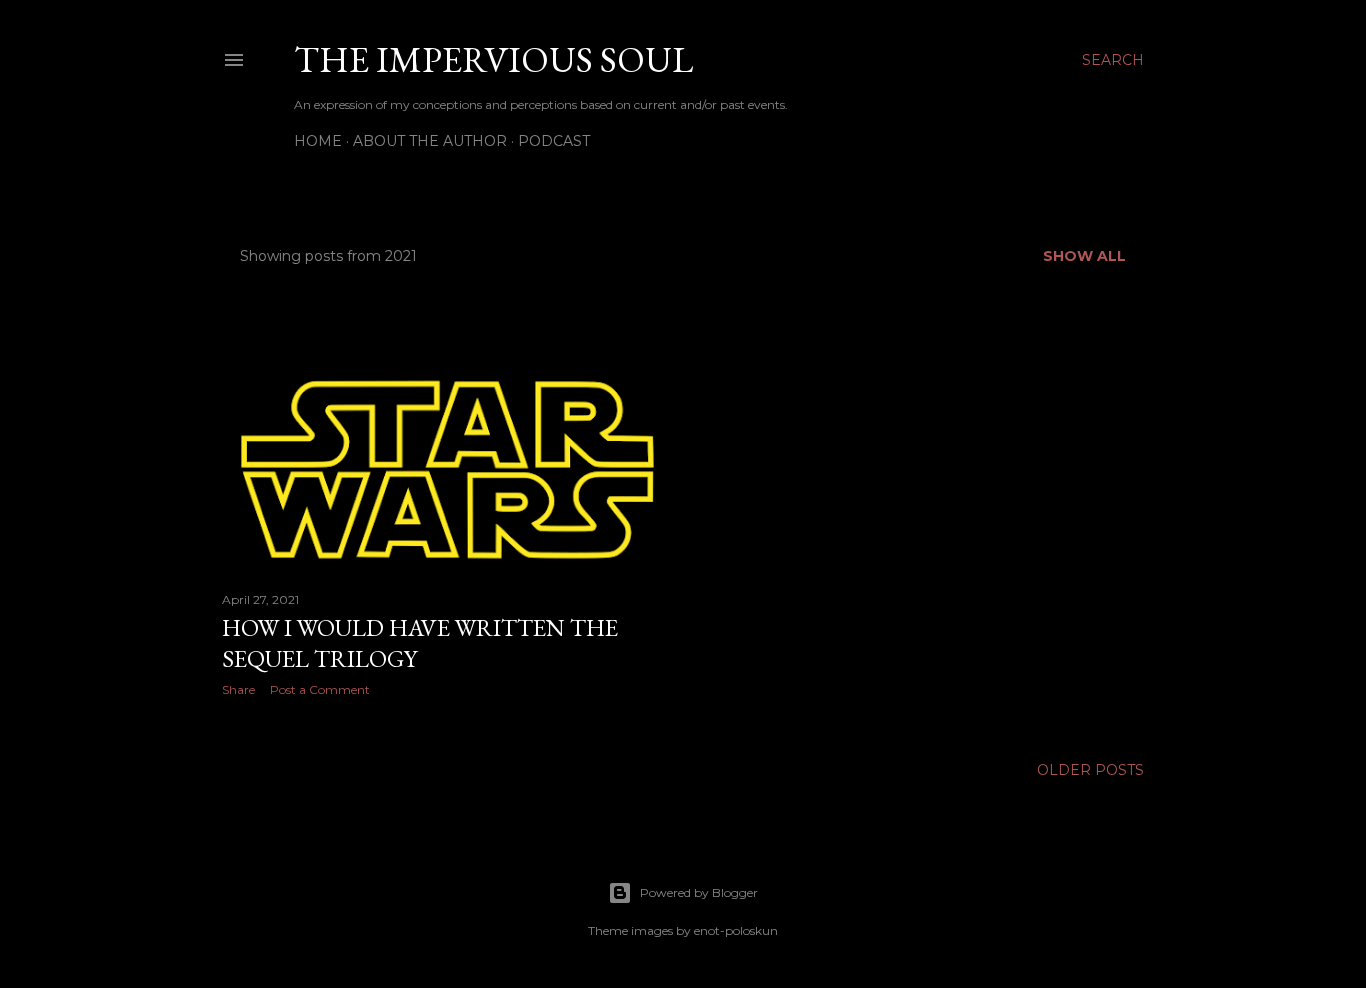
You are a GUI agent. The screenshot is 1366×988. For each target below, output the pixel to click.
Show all (1084, 256)
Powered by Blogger (699, 892)
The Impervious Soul (493, 59)
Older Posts (1090, 770)
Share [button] (238, 689)
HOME (318, 141)
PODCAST (554, 141)
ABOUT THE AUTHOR (430, 141)
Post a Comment (320, 689)
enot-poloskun (736, 930)
